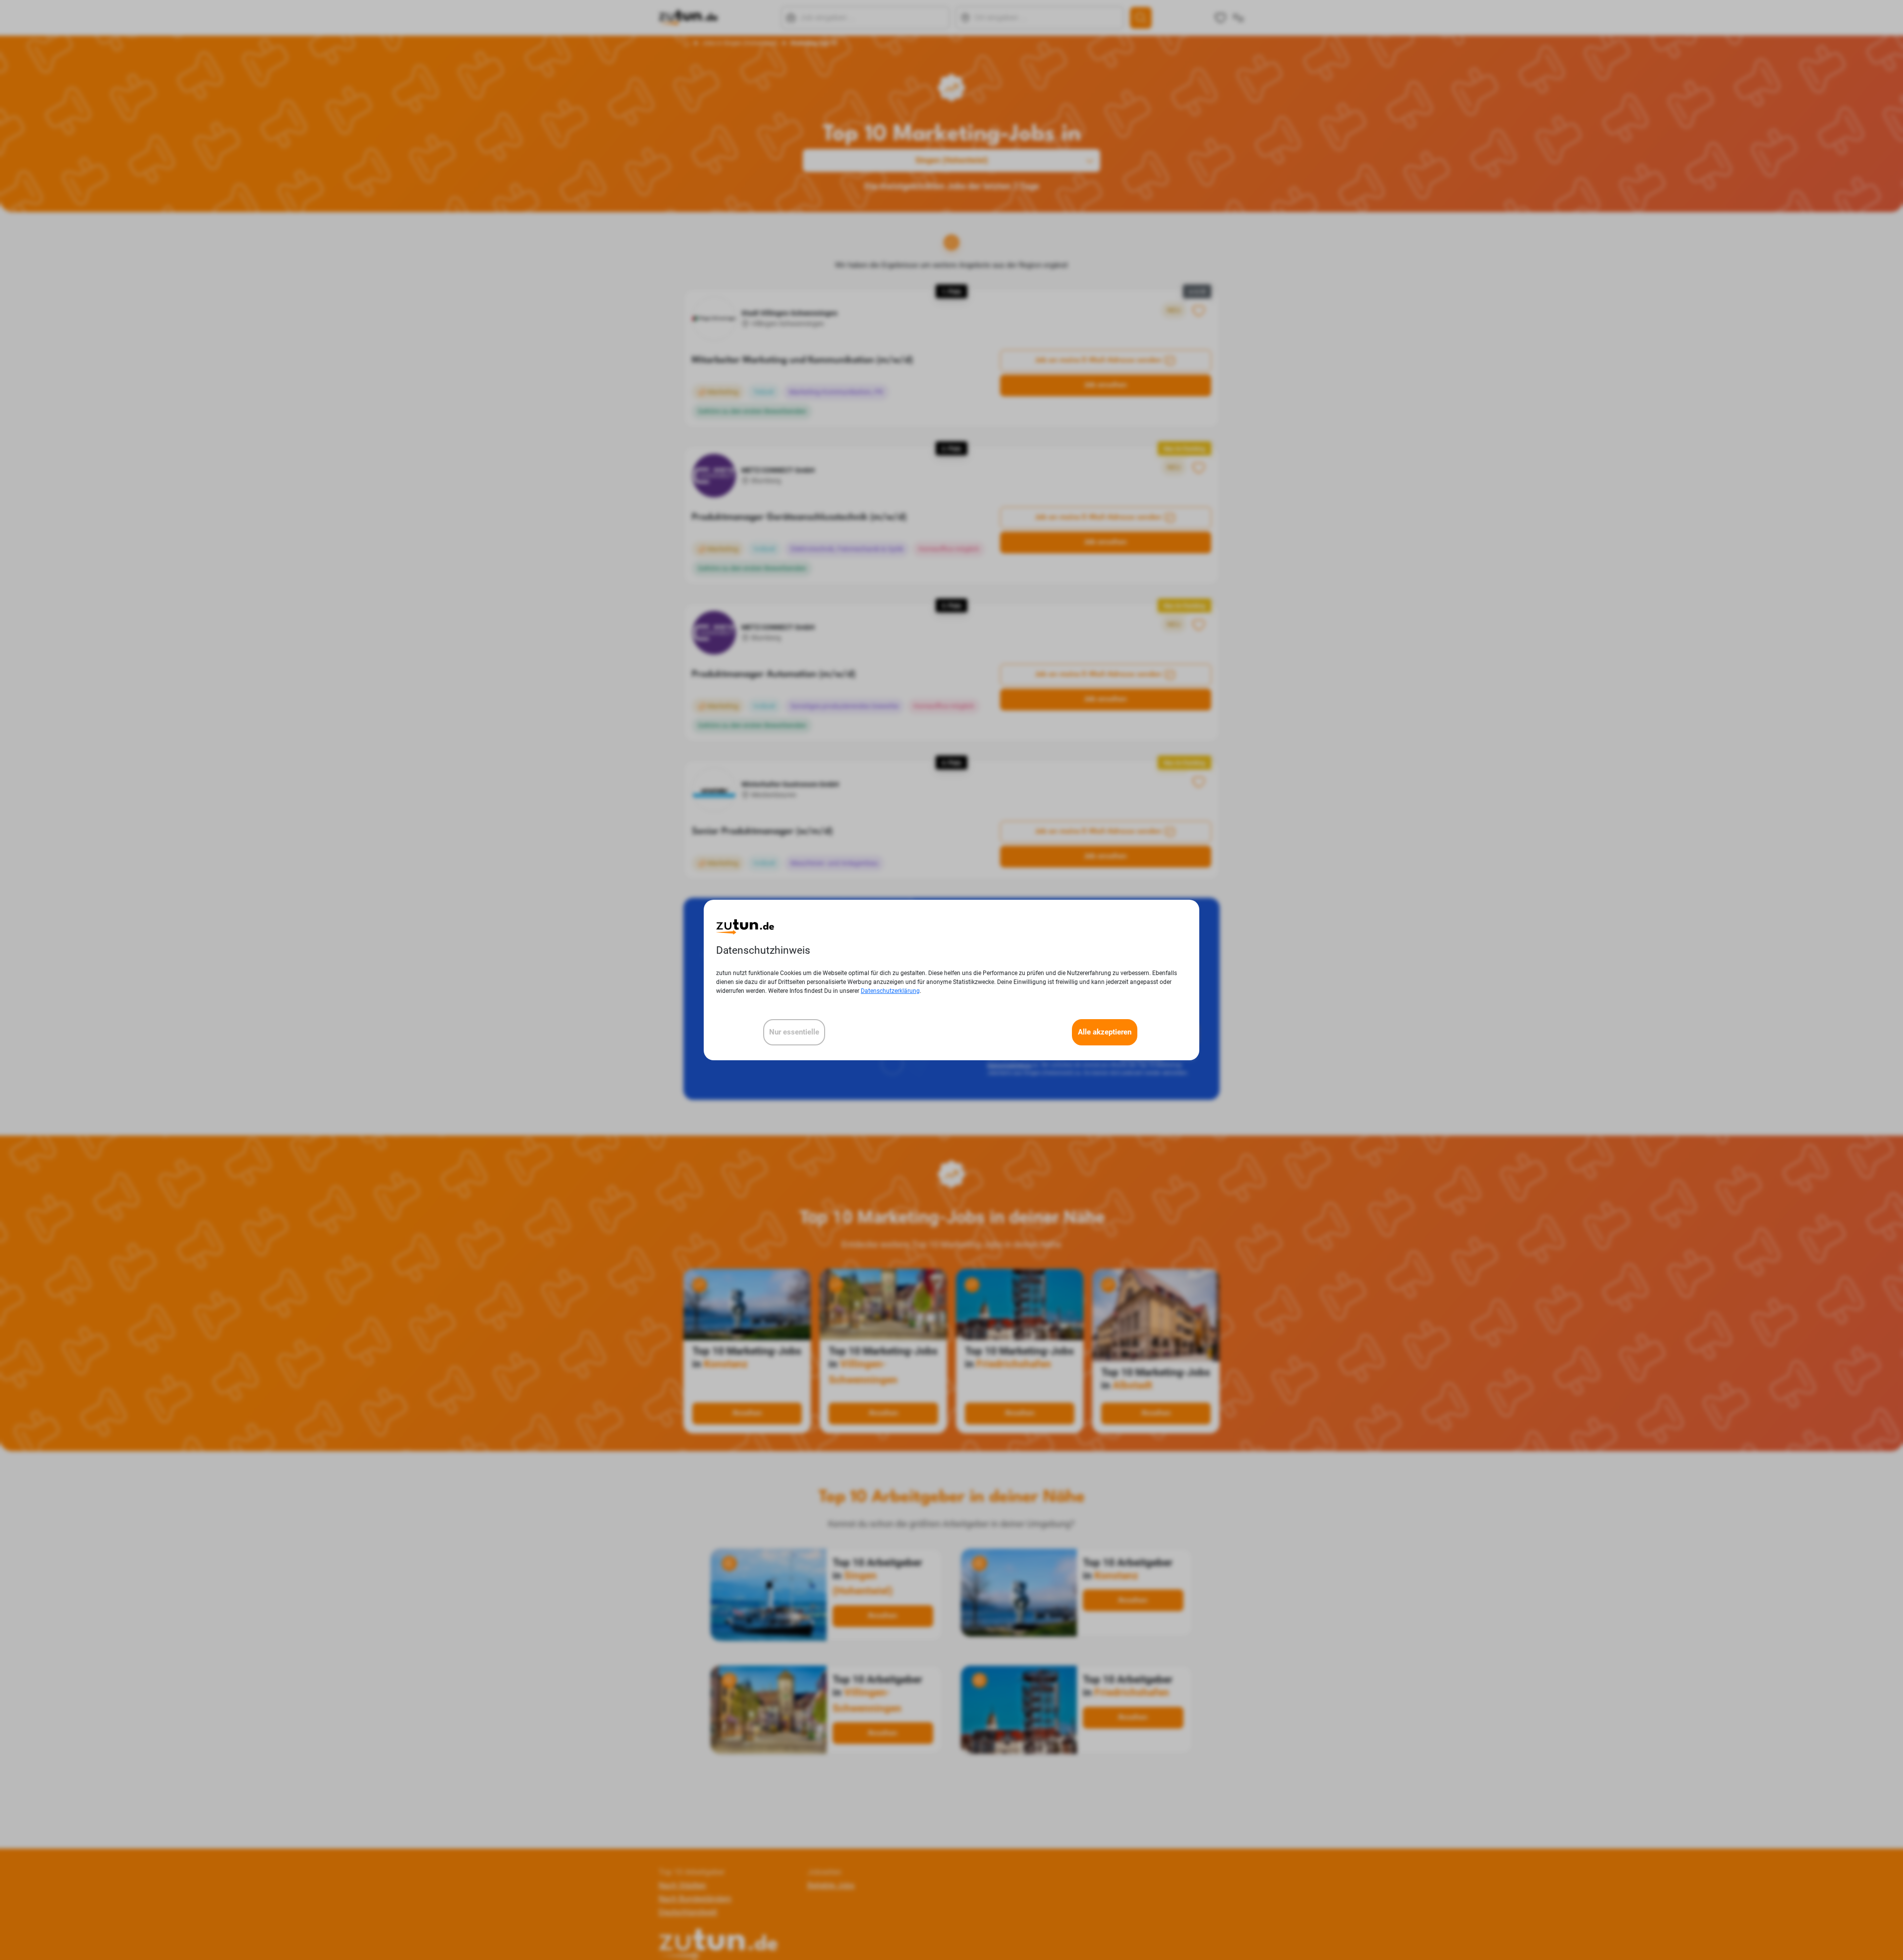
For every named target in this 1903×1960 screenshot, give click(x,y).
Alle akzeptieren (1105, 1032)
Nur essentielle (794, 1032)
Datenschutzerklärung (890, 991)
